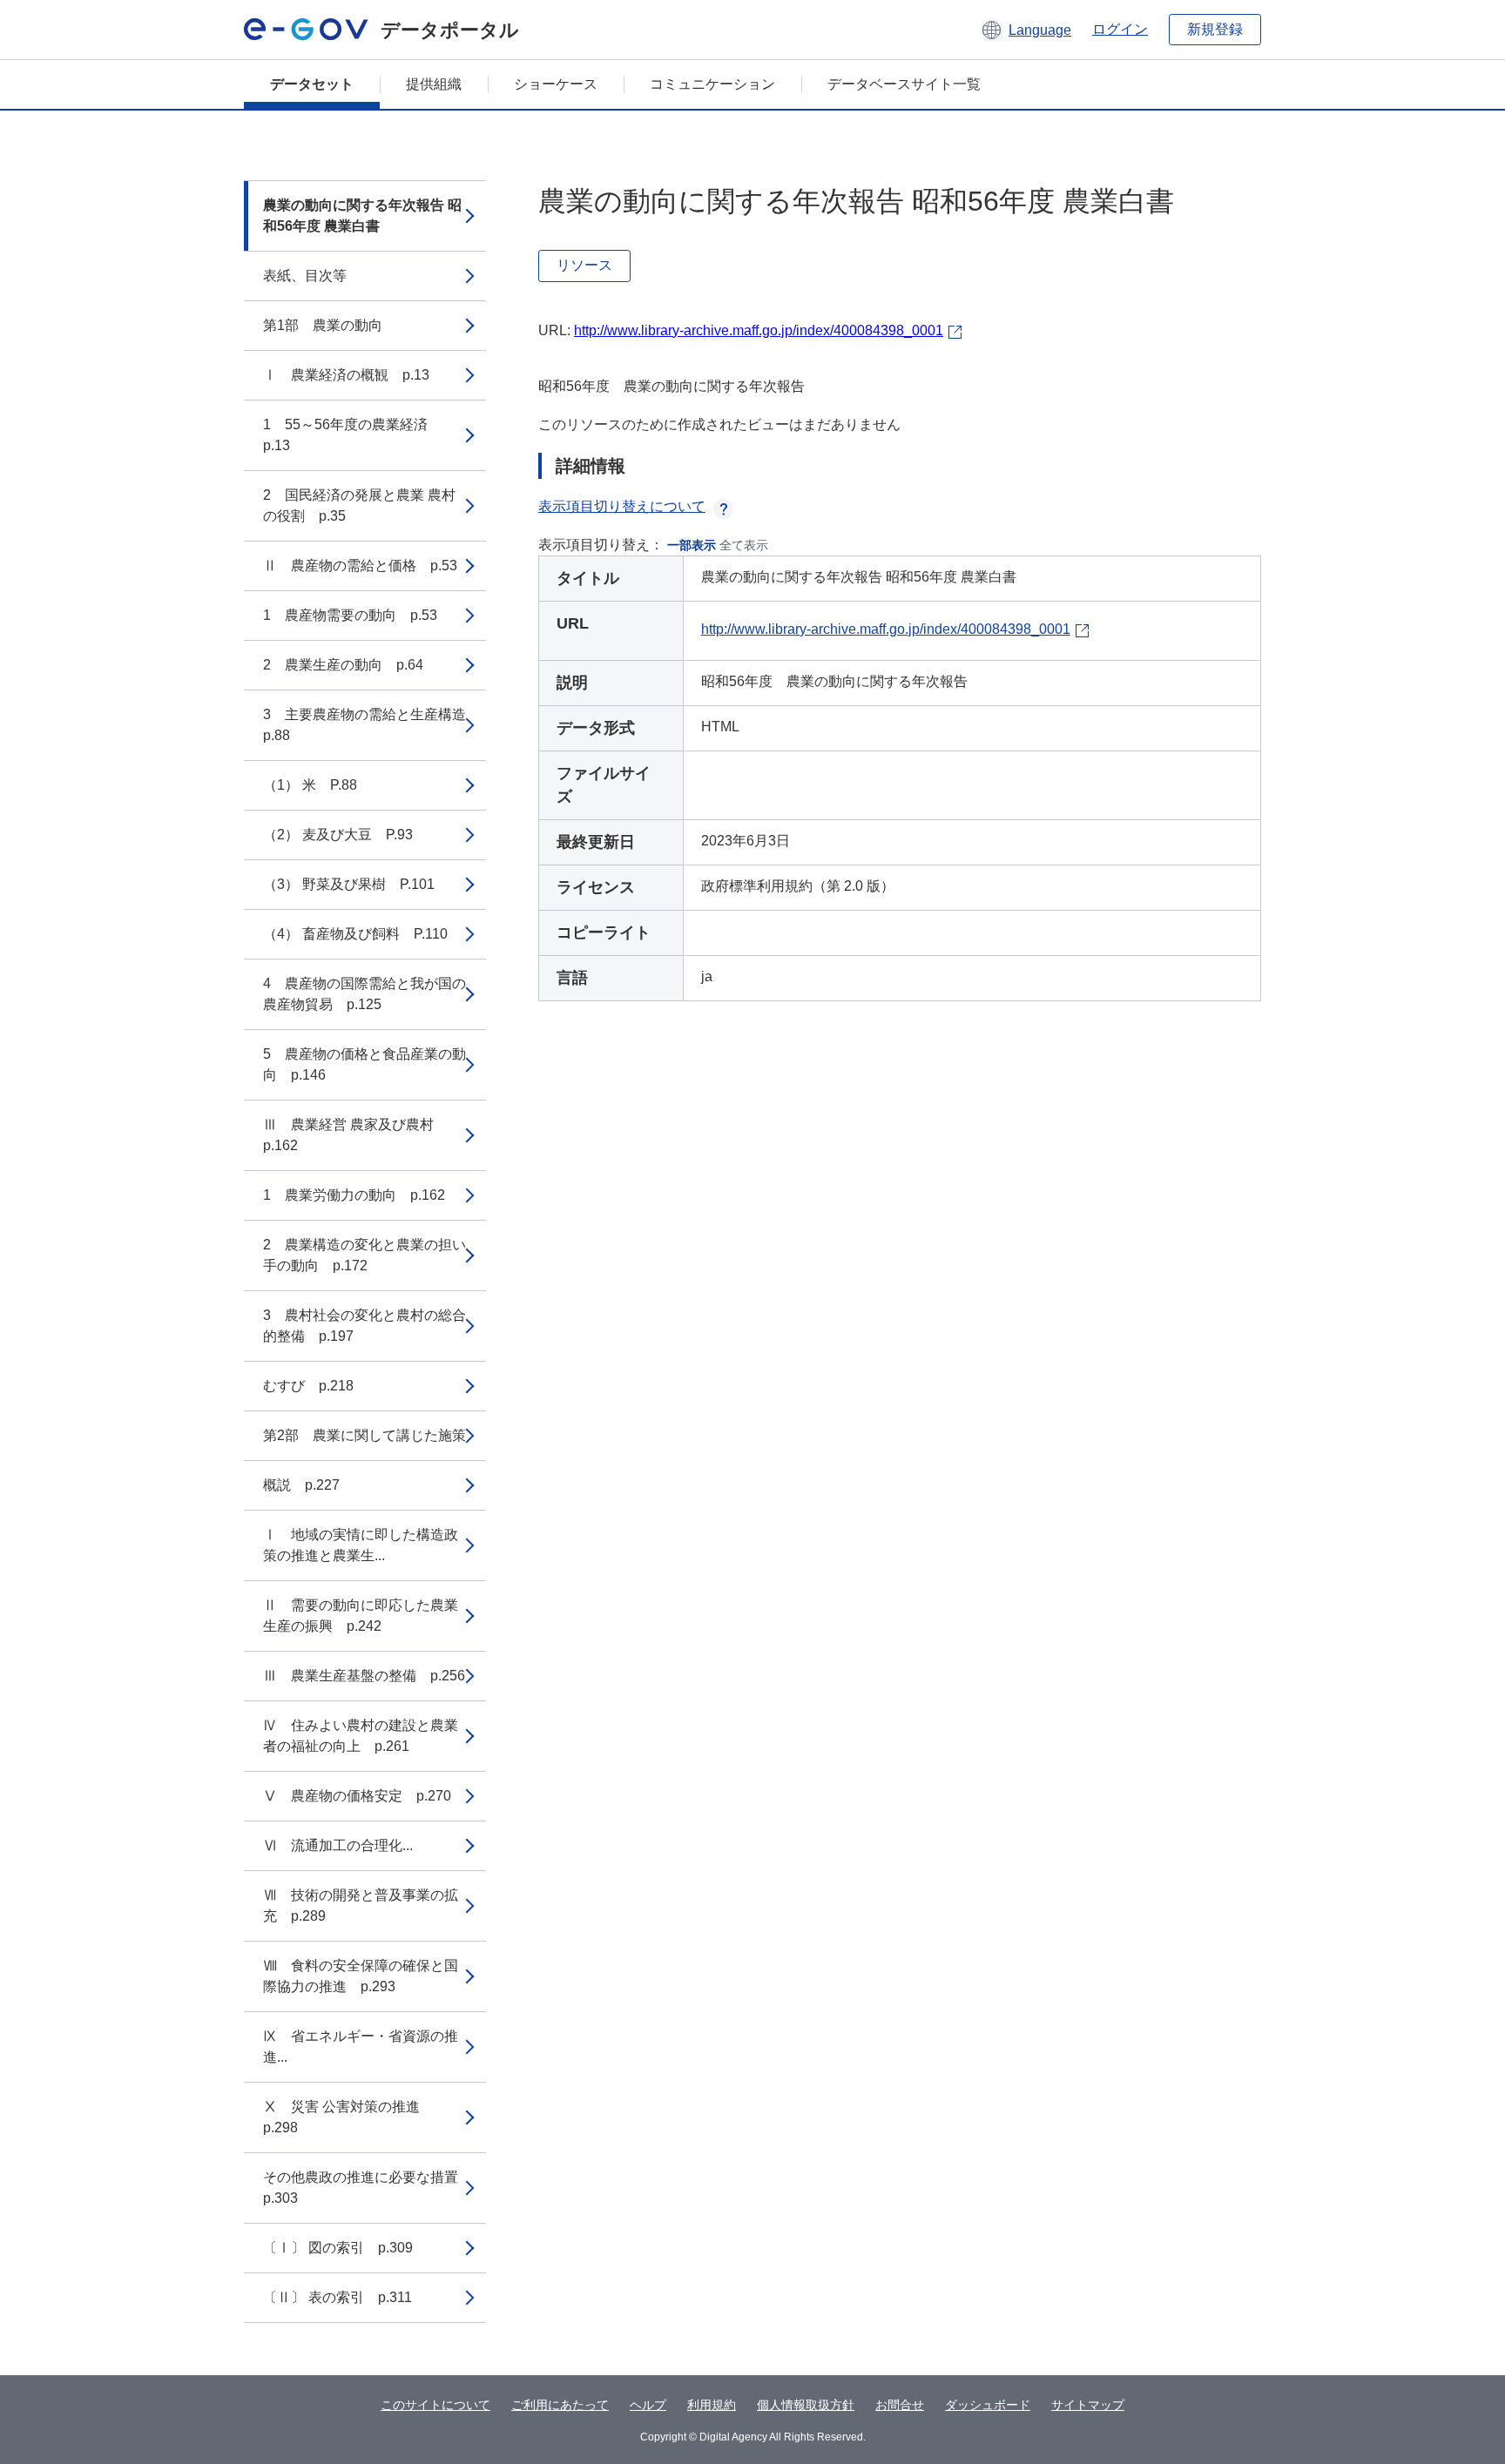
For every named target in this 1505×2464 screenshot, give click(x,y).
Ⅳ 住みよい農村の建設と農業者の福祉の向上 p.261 (361, 1736)
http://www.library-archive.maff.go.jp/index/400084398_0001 (759, 330)
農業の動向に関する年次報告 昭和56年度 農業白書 (362, 215)
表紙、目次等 (305, 276)
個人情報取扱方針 (806, 2405)
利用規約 (712, 2405)
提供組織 (434, 84)
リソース (584, 265)
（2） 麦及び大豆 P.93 (338, 835)
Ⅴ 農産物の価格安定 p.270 (357, 1796)
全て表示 (744, 545)
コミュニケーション (712, 84)
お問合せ (900, 2405)
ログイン (1120, 29)
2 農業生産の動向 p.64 (343, 665)
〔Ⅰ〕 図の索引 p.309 (338, 2248)
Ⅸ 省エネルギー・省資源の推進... (361, 2047)
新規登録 (1215, 29)
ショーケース (556, 84)
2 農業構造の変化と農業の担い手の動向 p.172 (364, 1255)
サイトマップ (1088, 2405)
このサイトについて (435, 2405)
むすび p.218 (308, 1386)
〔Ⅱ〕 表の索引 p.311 (337, 2297)
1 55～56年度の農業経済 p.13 (352, 435)
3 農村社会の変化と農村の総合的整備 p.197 (364, 1326)
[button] (1026, 30)
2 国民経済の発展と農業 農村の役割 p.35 (359, 505)
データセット (312, 84)
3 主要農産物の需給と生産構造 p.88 (371, 725)
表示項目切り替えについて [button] (622, 506)
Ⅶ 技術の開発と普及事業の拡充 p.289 (361, 1905)
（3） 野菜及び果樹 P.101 (349, 884)
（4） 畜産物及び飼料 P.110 (355, 934)
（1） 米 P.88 (310, 785)
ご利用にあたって (560, 2405)
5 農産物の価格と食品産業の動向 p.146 (364, 1064)
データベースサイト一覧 (904, 84)
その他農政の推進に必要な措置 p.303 (368, 2188)
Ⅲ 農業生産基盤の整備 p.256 (364, 1676)
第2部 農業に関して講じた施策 (364, 1435)
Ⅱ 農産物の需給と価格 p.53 (360, 566)
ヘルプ (648, 2405)
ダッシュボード (988, 2405)
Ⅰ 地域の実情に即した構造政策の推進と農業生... (361, 1545)
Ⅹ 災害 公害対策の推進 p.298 (348, 2117)
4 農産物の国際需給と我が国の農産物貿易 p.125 (364, 994)
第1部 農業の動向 (323, 325)
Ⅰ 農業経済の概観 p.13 (346, 375)
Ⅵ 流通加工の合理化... (338, 1845)
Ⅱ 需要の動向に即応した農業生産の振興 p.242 (361, 1616)
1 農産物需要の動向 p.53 (350, 615)
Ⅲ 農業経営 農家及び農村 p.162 (355, 1135)
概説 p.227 (301, 1485)
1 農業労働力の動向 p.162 (354, 1195)
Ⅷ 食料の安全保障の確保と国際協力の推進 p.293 (361, 1976)
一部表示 (692, 545)
